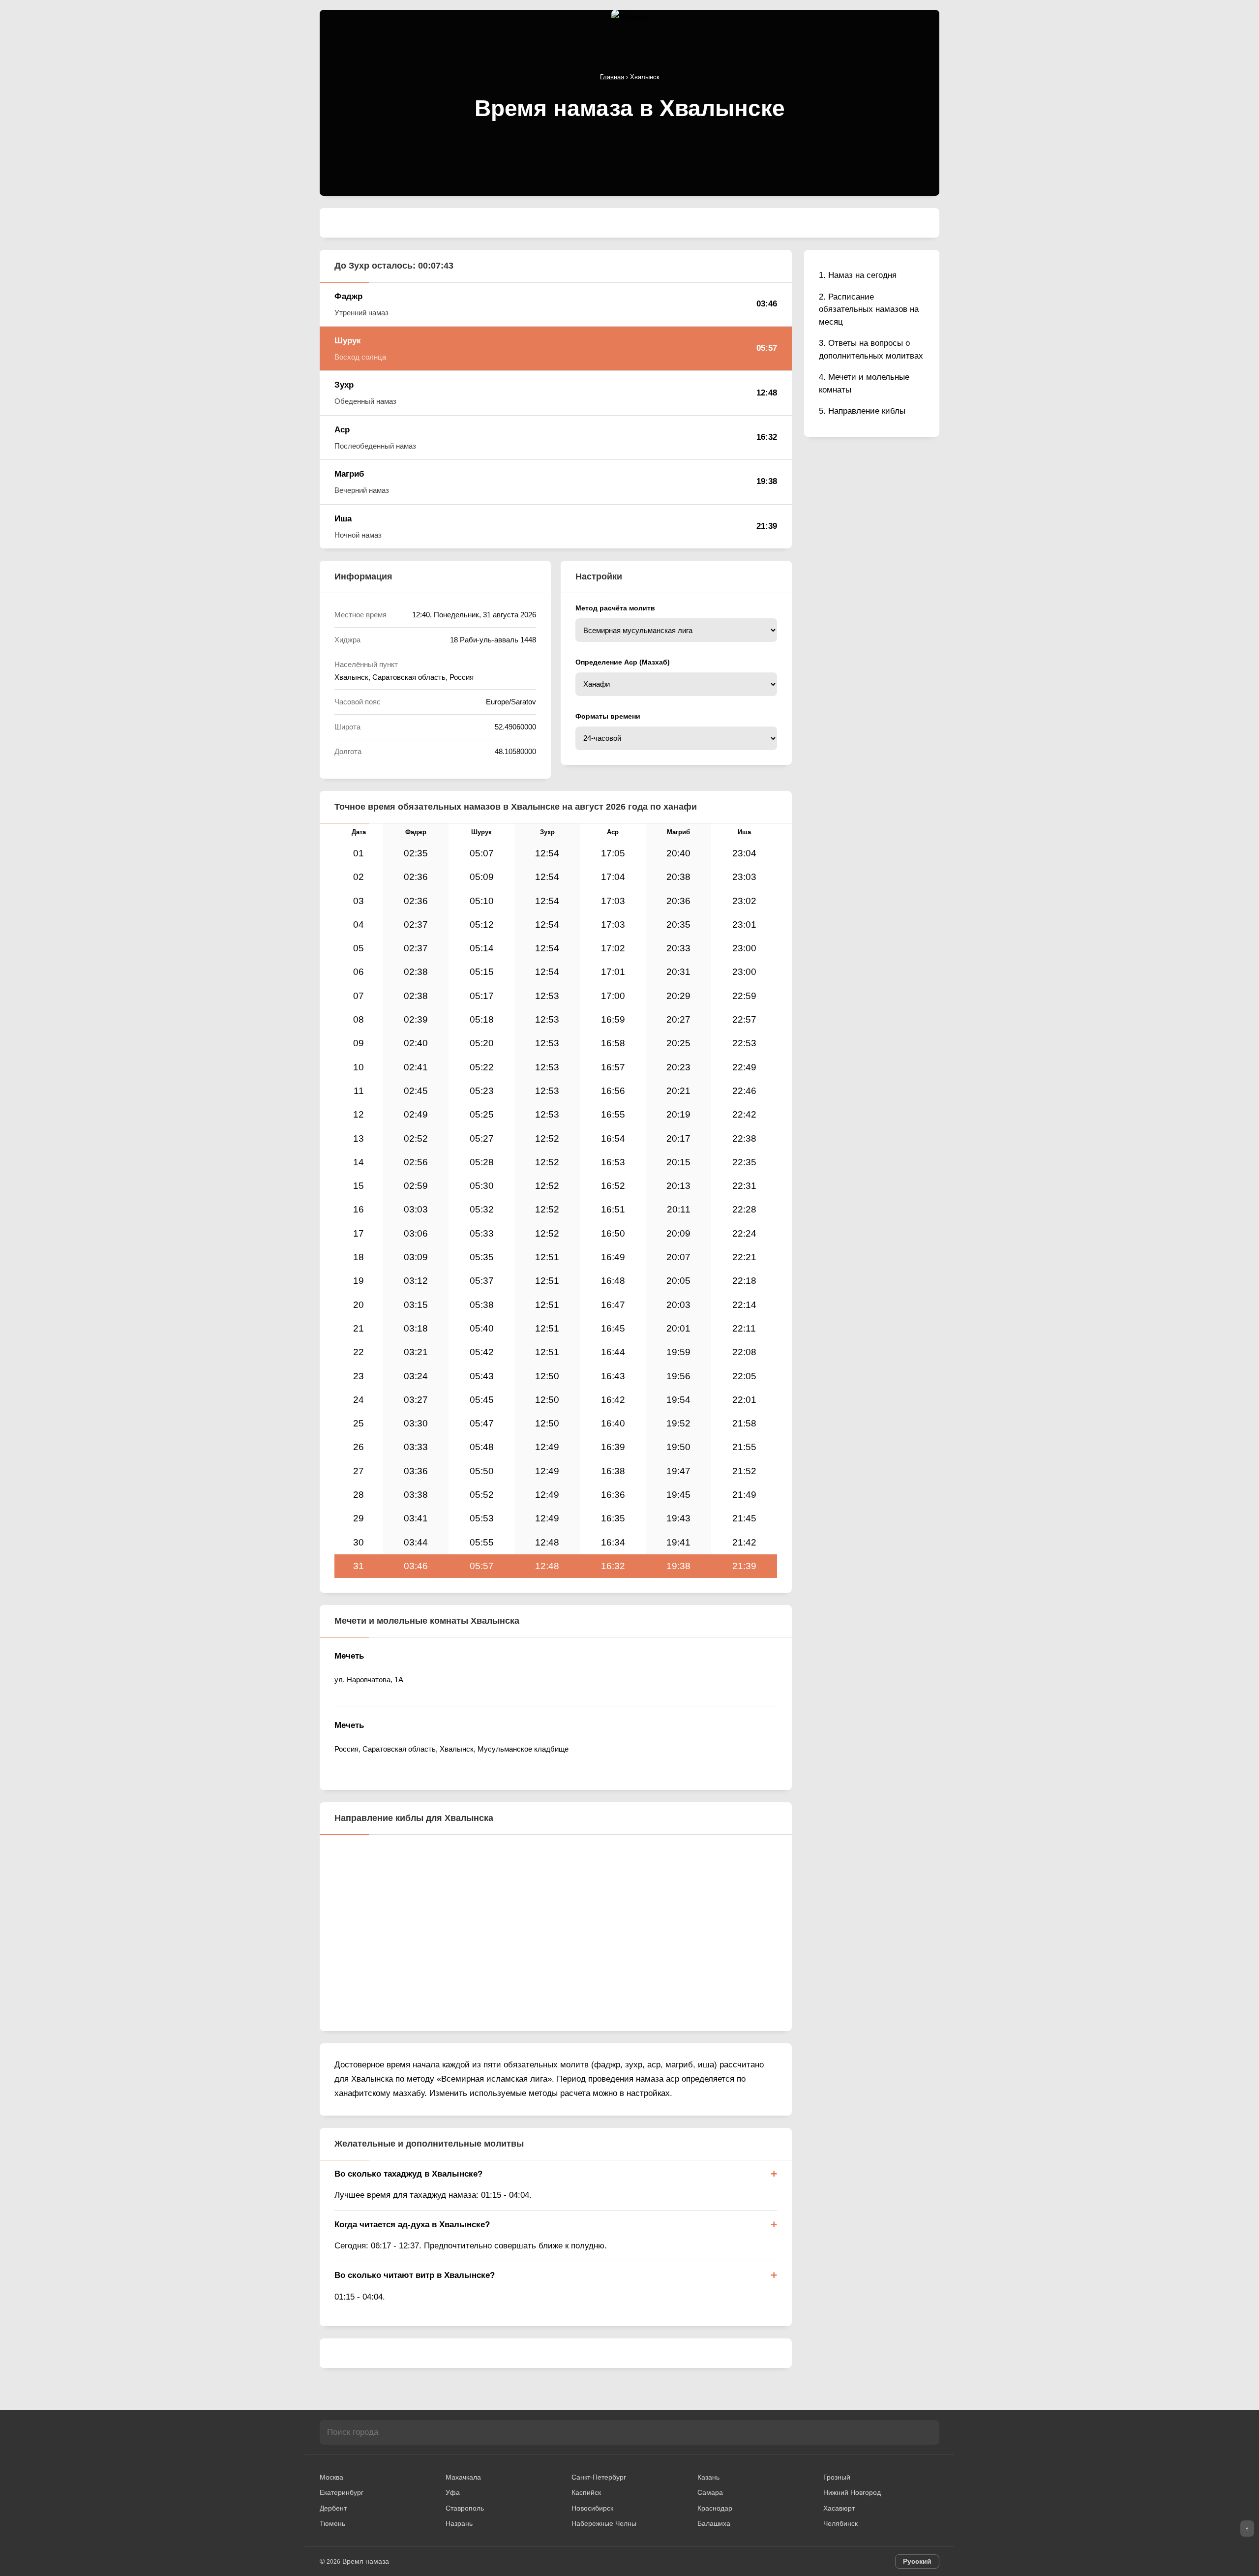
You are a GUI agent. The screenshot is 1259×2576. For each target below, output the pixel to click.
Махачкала (463, 2477)
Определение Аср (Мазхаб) (623, 662)
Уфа (453, 2492)
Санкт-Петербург (599, 2477)
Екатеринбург (342, 2492)
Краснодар (715, 2508)
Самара (710, 2492)
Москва (331, 2477)
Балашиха (714, 2523)
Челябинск (840, 2523)
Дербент (333, 2508)
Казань (708, 2477)
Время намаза (366, 2561)
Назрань (459, 2523)
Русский (917, 2561)
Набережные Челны (604, 2523)
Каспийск (586, 2492)
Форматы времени (608, 716)
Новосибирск (592, 2508)
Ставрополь (465, 2508)
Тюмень (332, 2523)
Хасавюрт (839, 2508)
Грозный (837, 2477)
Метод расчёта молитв (615, 608)
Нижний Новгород (852, 2492)
